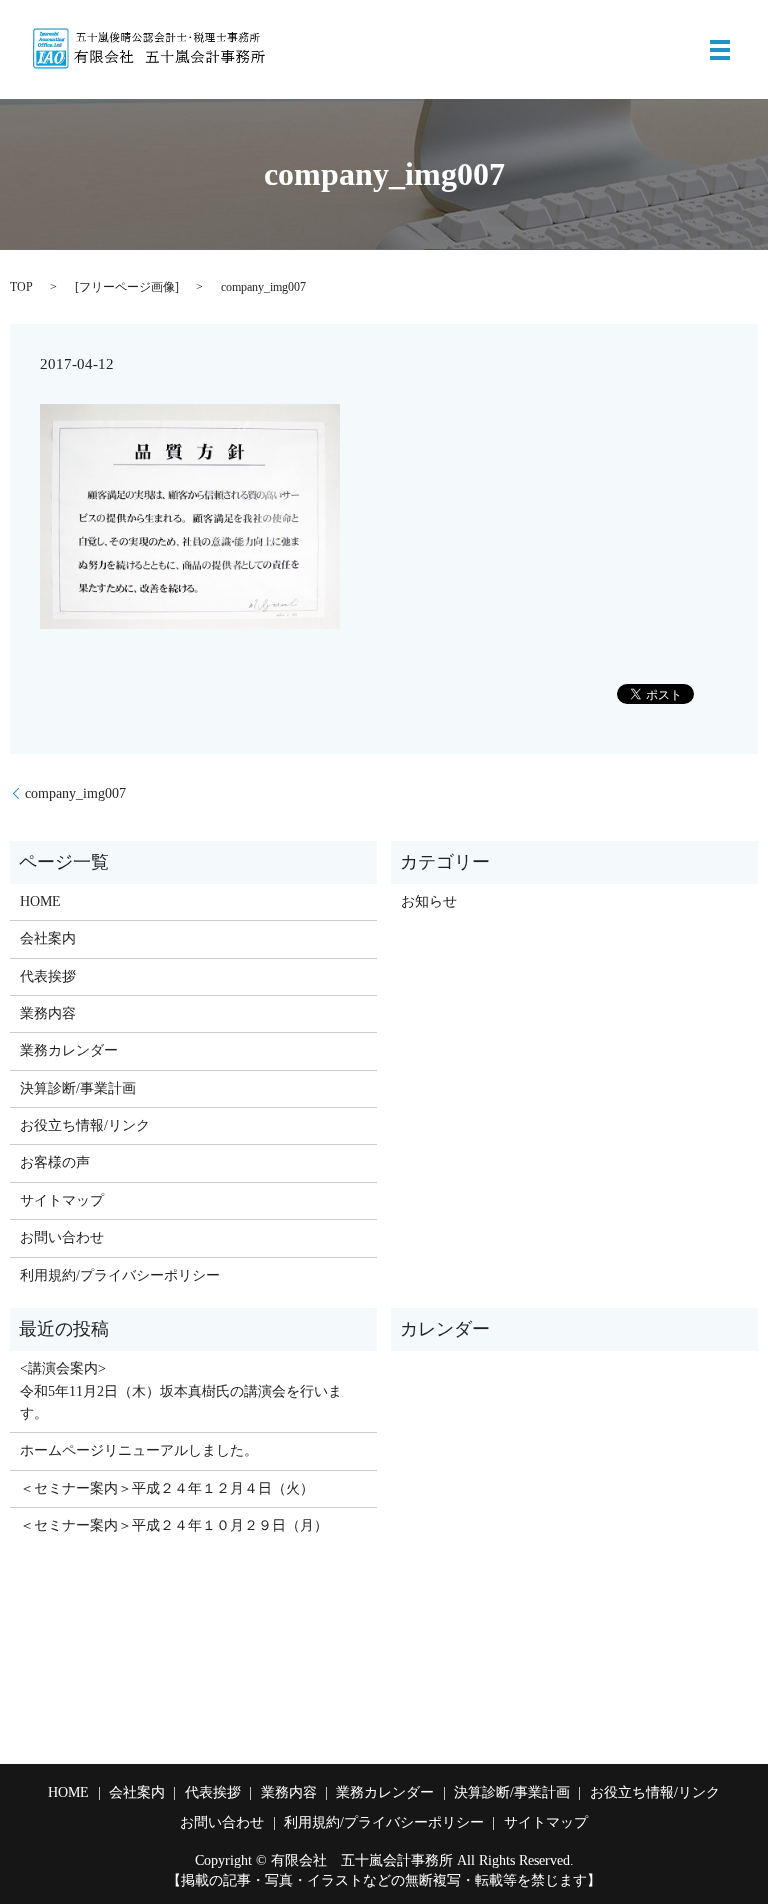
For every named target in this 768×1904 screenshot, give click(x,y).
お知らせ (429, 901)
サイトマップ (62, 1200)
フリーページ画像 (127, 287)
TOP (21, 287)
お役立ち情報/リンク (85, 1125)
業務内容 (48, 1013)
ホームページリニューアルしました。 (139, 1450)
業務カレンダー (69, 1050)
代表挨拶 (48, 976)
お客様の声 (55, 1162)
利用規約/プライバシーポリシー (120, 1275)
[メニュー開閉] (720, 50)
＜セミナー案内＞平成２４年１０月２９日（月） (174, 1525)
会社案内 (48, 938)
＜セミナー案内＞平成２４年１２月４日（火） (167, 1488)
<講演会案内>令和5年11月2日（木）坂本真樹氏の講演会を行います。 (181, 1391)
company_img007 (75, 793)
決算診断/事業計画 (78, 1088)
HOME (40, 901)
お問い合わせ (62, 1237)
